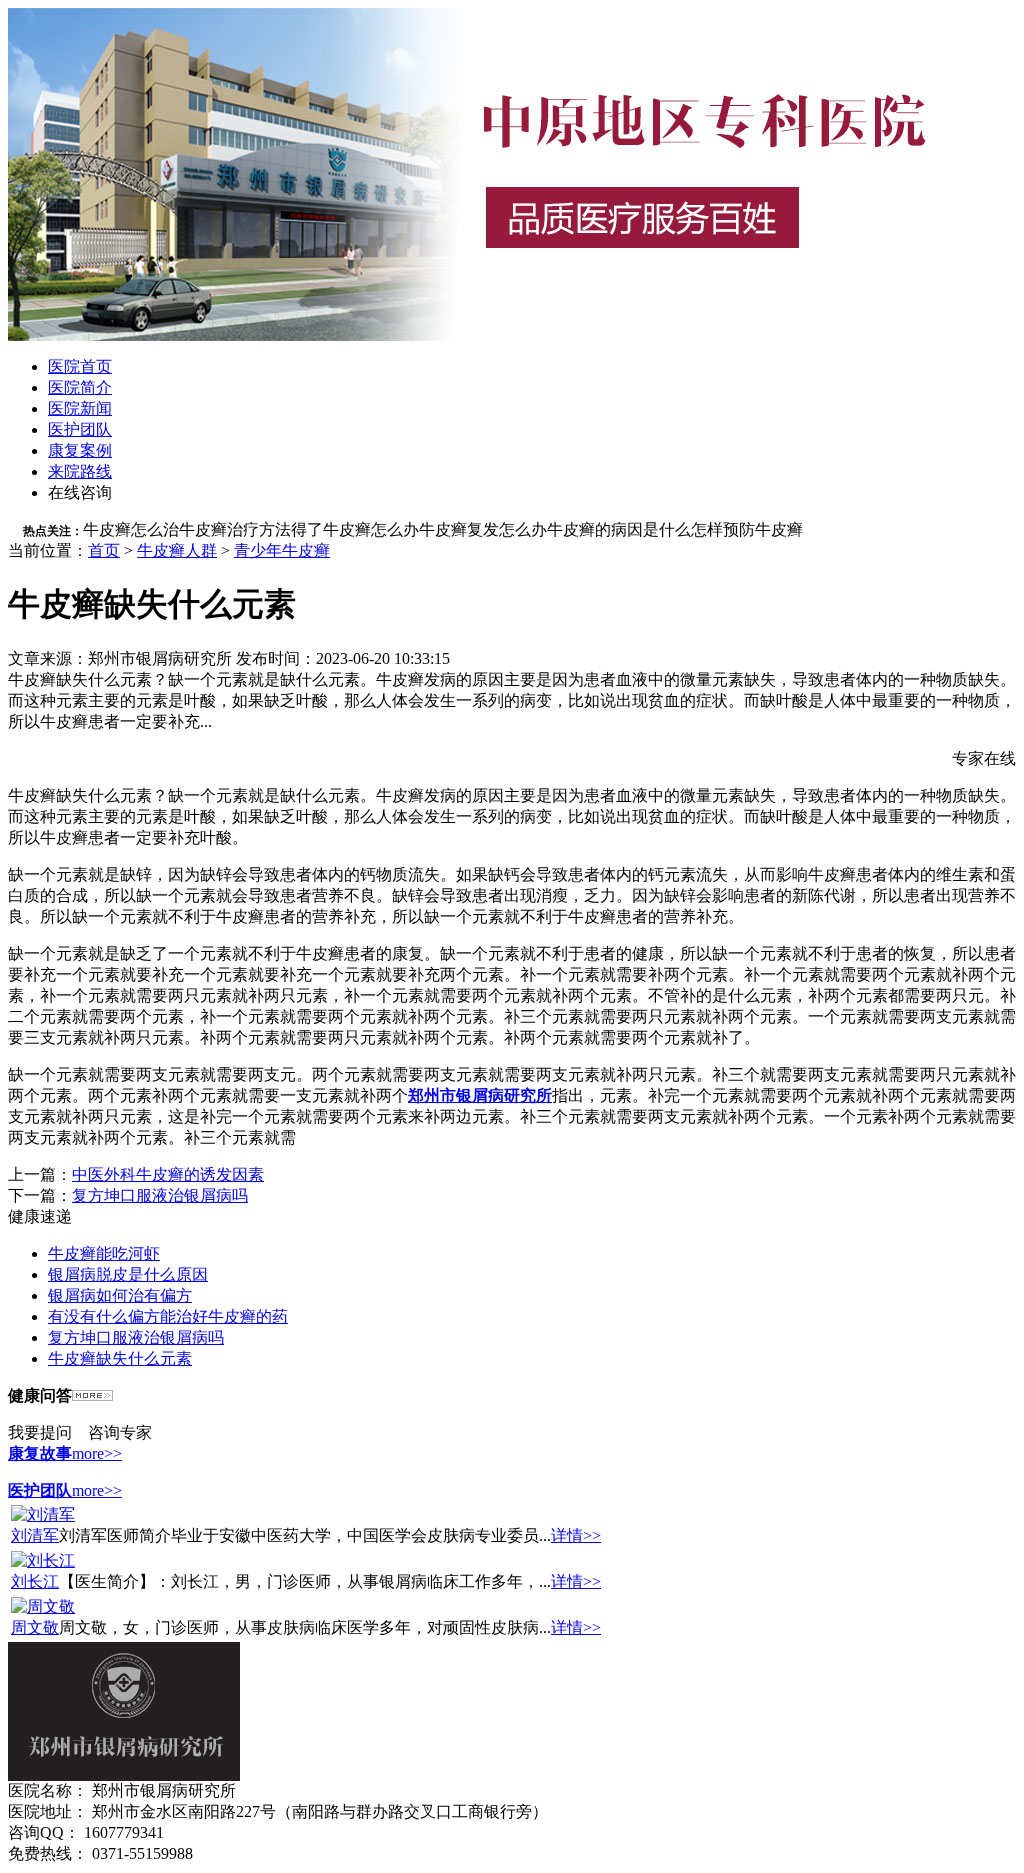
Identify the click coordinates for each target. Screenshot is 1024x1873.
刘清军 (35, 1535)
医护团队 (80, 429)
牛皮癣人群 (177, 550)
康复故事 (40, 1453)
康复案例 (80, 450)
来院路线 (80, 471)
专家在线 (984, 758)
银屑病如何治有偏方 (120, 1295)
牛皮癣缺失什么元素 (120, 1358)
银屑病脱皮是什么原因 (128, 1274)
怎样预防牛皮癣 (747, 529)
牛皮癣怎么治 (131, 529)
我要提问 (40, 1432)
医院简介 (80, 387)
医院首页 (80, 366)
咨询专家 (120, 1432)
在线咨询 (80, 492)
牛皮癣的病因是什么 (619, 529)
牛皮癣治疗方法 (235, 529)
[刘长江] (43, 1560)
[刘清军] (43, 1514)
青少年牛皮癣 (282, 550)
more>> (97, 1453)
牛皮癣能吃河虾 (104, 1253)
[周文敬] (43, 1606)
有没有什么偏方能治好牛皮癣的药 (168, 1316)
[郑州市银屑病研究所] (124, 1775)
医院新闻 (80, 408)
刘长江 (35, 1581)
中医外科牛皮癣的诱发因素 (168, 1174)
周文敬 (35, 1627)
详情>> (576, 1535)
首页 (104, 550)
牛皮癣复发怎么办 (483, 529)
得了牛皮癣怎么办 (355, 529)
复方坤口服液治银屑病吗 (160, 1195)
